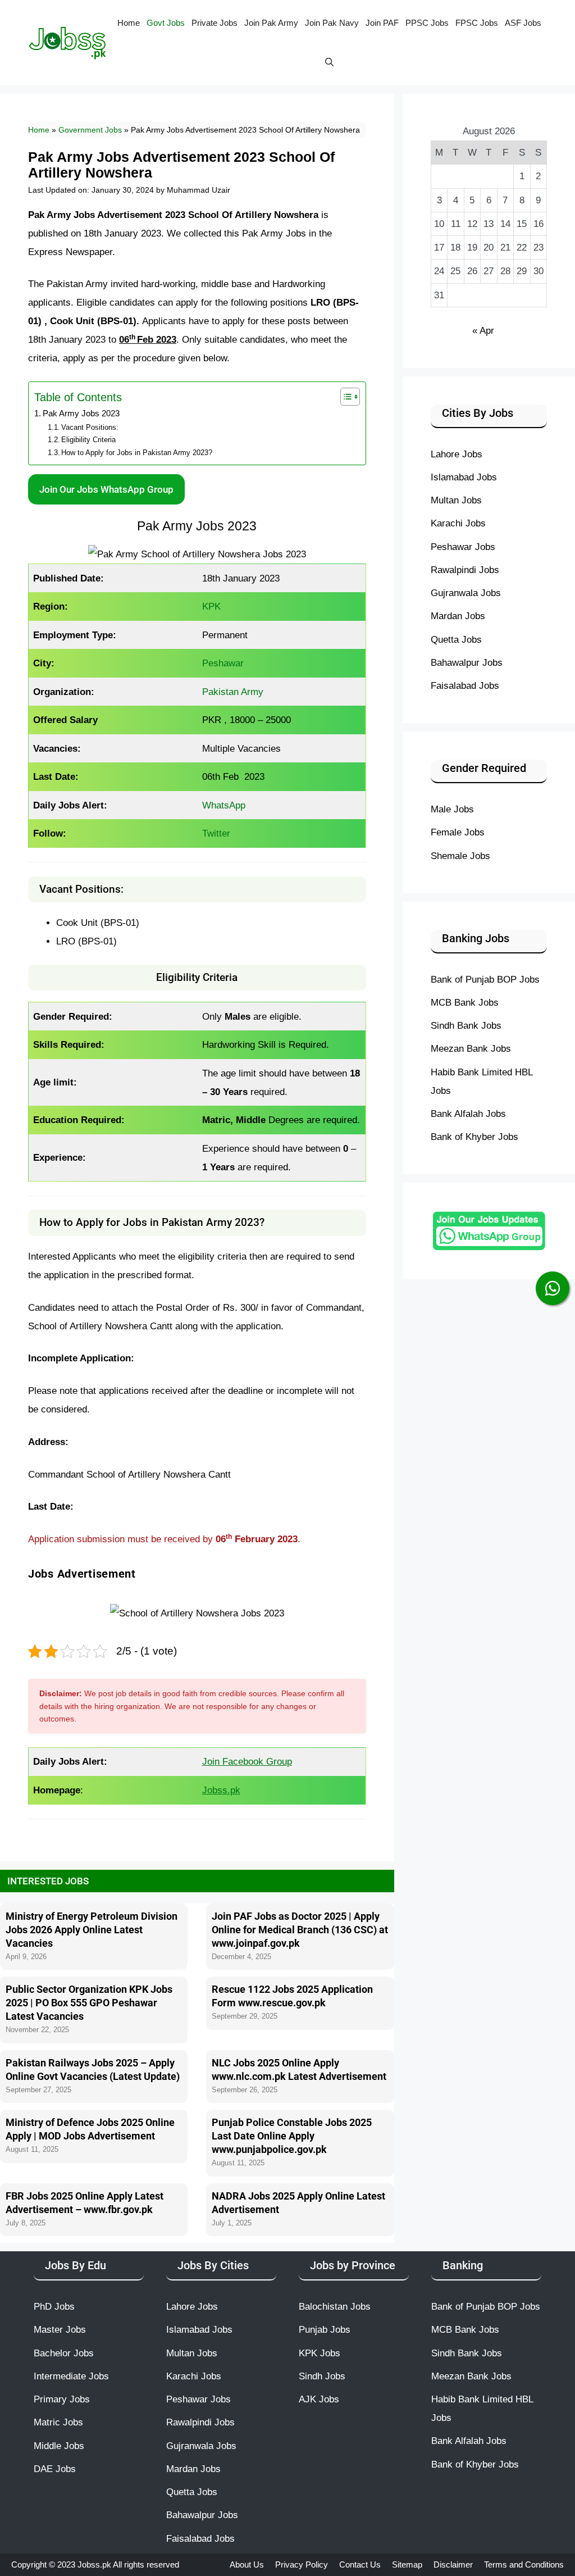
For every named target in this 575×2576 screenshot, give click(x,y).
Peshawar (223, 663)
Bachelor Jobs (64, 2353)
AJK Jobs (319, 2399)
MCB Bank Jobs (465, 1002)
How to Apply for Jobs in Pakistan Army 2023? (137, 453)
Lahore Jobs (457, 454)
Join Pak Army (271, 23)
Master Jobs (60, 2329)
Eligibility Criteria (88, 440)
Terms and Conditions (524, 2564)
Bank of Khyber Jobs (474, 1137)
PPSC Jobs (427, 23)
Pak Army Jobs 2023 (81, 414)
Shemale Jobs (460, 856)
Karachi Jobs (458, 523)
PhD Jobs (54, 2306)
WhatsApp (224, 805)
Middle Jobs (59, 2446)
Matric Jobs (58, 2422)
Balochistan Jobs (335, 2306)
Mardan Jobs (458, 616)
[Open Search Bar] (329, 62)
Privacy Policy (302, 2564)
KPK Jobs (320, 2353)
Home (129, 23)
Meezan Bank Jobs (471, 1048)
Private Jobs (215, 23)
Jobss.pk (95, 2564)
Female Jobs (458, 832)
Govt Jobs (166, 23)
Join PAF (382, 23)
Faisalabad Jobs (465, 685)
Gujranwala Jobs (466, 593)
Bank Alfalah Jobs (468, 1114)
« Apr (483, 330)
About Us (247, 2564)
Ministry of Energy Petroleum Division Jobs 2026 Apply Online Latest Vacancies (92, 1930)
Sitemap (407, 2564)
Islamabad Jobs (464, 477)
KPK (211, 606)
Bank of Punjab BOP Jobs (485, 979)
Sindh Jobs (322, 2376)
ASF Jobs (523, 23)
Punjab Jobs (325, 2329)
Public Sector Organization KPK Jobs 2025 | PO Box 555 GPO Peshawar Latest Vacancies (89, 2003)
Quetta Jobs (456, 639)
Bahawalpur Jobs (467, 662)
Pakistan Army (233, 692)
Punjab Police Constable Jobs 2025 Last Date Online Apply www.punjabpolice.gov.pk (292, 2136)
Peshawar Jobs (463, 547)
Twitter (216, 833)
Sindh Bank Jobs (466, 1025)
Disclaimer (453, 2564)
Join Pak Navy (332, 23)
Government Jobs (90, 130)
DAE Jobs (55, 2469)
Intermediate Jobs (71, 2376)
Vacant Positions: (90, 427)
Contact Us (360, 2564)
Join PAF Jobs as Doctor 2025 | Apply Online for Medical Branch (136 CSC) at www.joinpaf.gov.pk (300, 1930)
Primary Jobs (62, 2399)
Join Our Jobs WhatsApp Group (106, 489)
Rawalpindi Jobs (465, 570)
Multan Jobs (456, 500)
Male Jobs (452, 809)
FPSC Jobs (477, 23)
